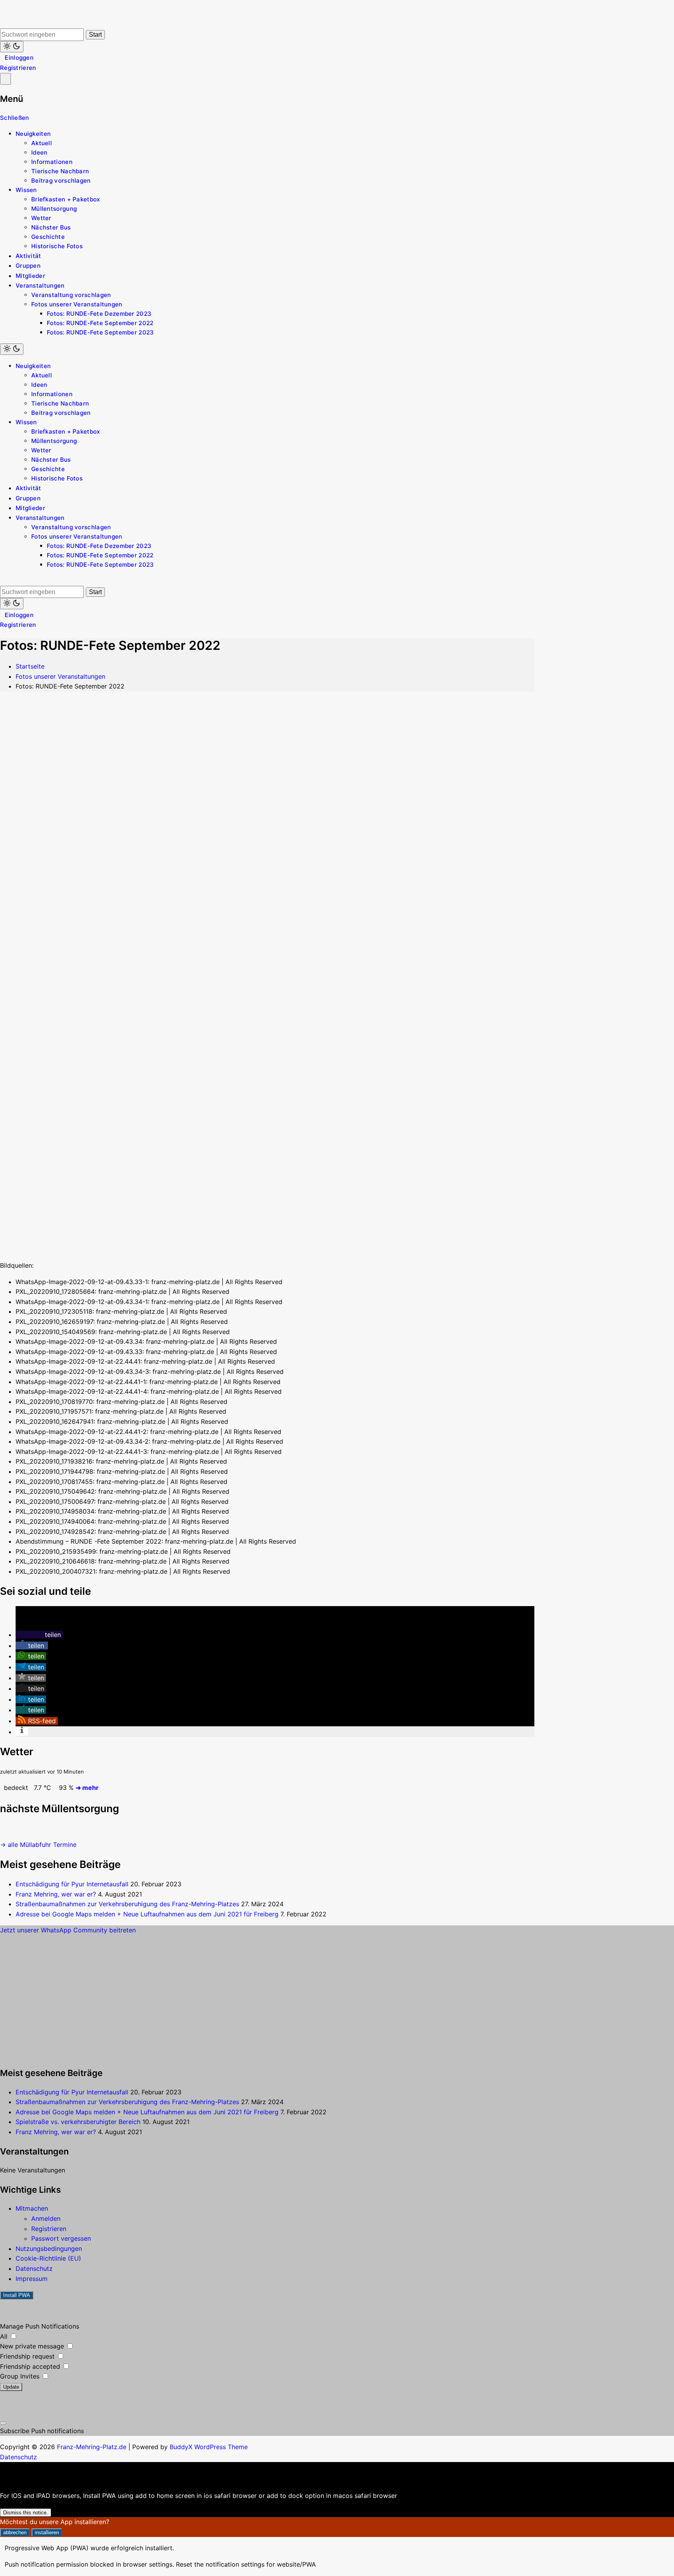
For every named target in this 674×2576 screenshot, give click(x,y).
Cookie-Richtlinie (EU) (48, 2258)
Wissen (26, 190)
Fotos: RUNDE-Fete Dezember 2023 (99, 314)
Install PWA (17, 2295)
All (5, 2336)
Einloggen (19, 58)
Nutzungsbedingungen (49, 2249)
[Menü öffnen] (5, 79)
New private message (33, 2346)
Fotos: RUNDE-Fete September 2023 (100, 332)
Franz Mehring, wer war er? (56, 1894)
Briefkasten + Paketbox (66, 199)
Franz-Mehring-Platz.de (92, 2447)
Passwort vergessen (61, 2238)
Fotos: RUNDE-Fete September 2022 (100, 323)
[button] (39, 1635)
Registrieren (18, 68)
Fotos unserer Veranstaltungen (77, 304)
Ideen (39, 152)
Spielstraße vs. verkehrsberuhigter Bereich (78, 2122)
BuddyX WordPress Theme (209, 2447)
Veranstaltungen (40, 286)
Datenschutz (34, 2268)
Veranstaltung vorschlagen (71, 295)
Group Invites (21, 2376)
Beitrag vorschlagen (61, 181)
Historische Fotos (57, 246)
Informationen (52, 162)
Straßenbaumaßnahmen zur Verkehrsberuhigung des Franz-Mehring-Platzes (127, 1904)
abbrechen (15, 2532)
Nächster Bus (51, 227)
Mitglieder (30, 276)
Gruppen (28, 266)
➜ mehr (87, 1788)
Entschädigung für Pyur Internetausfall (72, 1884)
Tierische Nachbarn (60, 171)
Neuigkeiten (33, 134)
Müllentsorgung (54, 209)
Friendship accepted (31, 2366)
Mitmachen (32, 2208)
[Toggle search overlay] (2, 24)
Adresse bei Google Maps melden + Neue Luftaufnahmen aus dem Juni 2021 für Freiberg (147, 1914)
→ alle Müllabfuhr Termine (38, 1845)
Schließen (15, 118)
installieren (47, 2532)
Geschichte (48, 237)
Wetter (41, 218)
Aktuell (42, 143)
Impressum (32, 2279)
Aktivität (28, 256)
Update (11, 2387)
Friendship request (28, 2356)
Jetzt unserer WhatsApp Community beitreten (68, 1930)
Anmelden (46, 2218)
